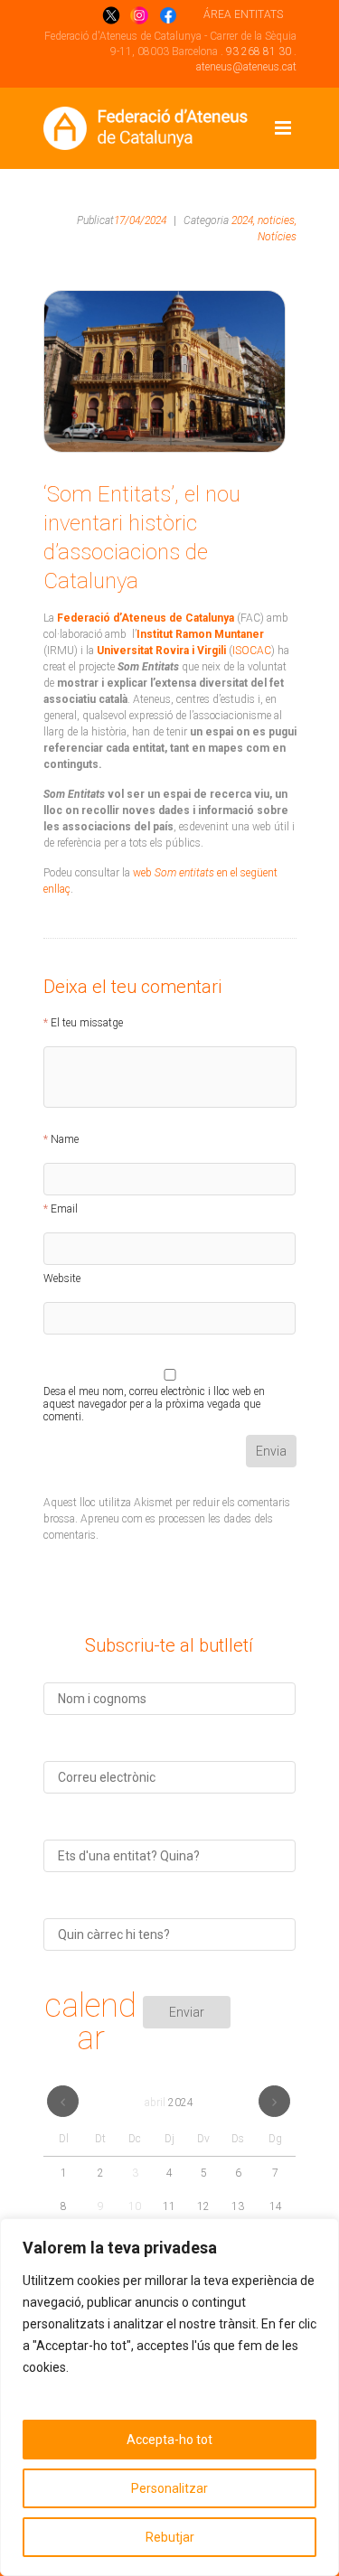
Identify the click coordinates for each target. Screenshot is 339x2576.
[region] (169, 2397)
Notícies (277, 237)
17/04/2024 (140, 220)
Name (65, 1139)
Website (62, 1279)
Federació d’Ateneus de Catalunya (144, 618)
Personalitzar (169, 2488)
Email (64, 1209)
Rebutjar (170, 2537)
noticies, (277, 220)
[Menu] (283, 128)
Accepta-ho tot (169, 2440)
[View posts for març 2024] (63, 2101)
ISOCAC (252, 651)
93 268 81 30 (259, 52)
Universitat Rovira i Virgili (163, 651)
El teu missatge (87, 1023)
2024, (243, 220)
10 (135, 2206)
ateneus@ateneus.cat (246, 67)
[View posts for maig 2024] (274, 2101)
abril (169, 2103)
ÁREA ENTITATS (243, 14)
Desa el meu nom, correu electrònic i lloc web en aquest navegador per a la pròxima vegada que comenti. (154, 1394)
